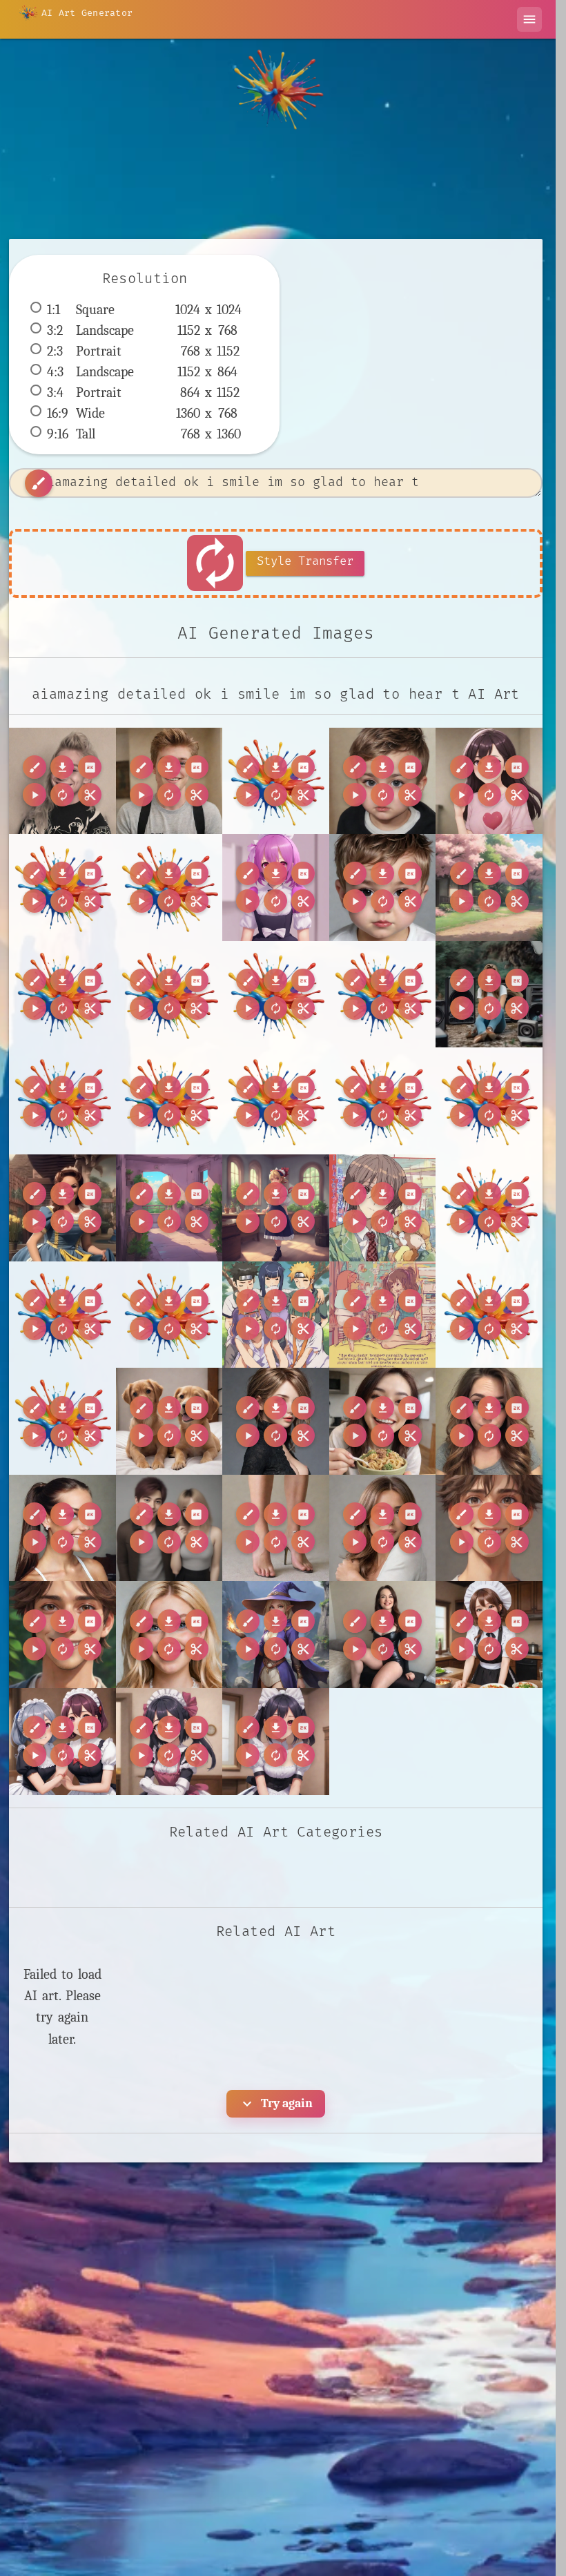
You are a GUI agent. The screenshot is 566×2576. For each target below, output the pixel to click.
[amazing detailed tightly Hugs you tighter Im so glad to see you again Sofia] (383, 1528)
